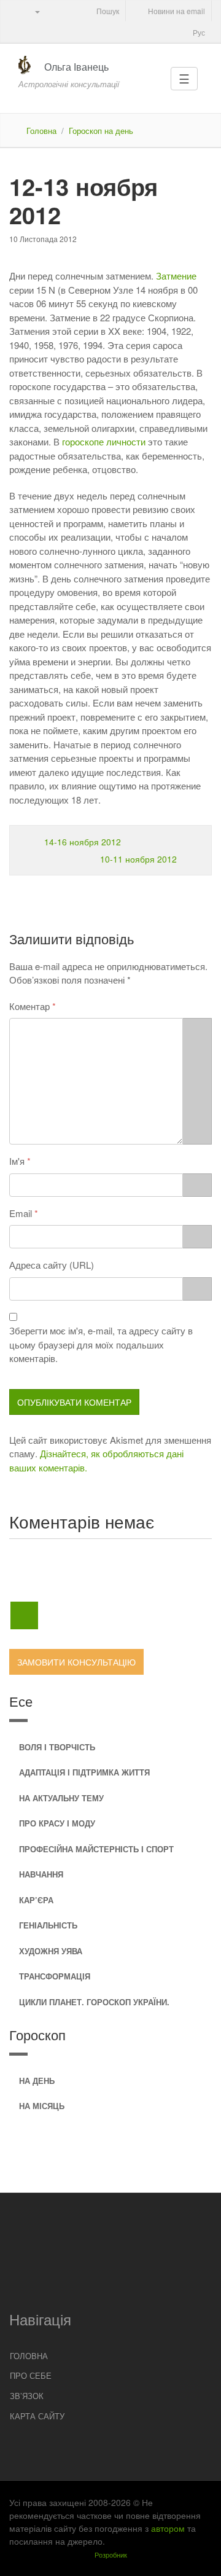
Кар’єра (36, 1900)
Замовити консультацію (76, 1662)
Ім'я (17, 1161)
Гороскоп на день (101, 131)
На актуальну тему (61, 1798)
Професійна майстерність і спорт (96, 1849)
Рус (198, 32)
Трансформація (55, 1976)
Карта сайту (37, 2416)
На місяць (42, 2106)
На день (37, 2081)
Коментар (29, 1006)
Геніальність (48, 1925)
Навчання (41, 1874)
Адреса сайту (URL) (52, 1265)
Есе (21, 1701)
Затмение (176, 276)
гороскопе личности (104, 441)
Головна (41, 131)
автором (168, 2528)
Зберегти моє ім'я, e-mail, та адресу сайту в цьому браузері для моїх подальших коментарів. (101, 1344)
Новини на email (176, 11)
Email (21, 1213)
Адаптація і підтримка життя (84, 1772)
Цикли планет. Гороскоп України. (94, 2002)
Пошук (107, 11)
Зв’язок (27, 2396)
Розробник (111, 2554)
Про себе (31, 2375)
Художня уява (51, 1951)
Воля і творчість (57, 1747)
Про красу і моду (57, 1823)
